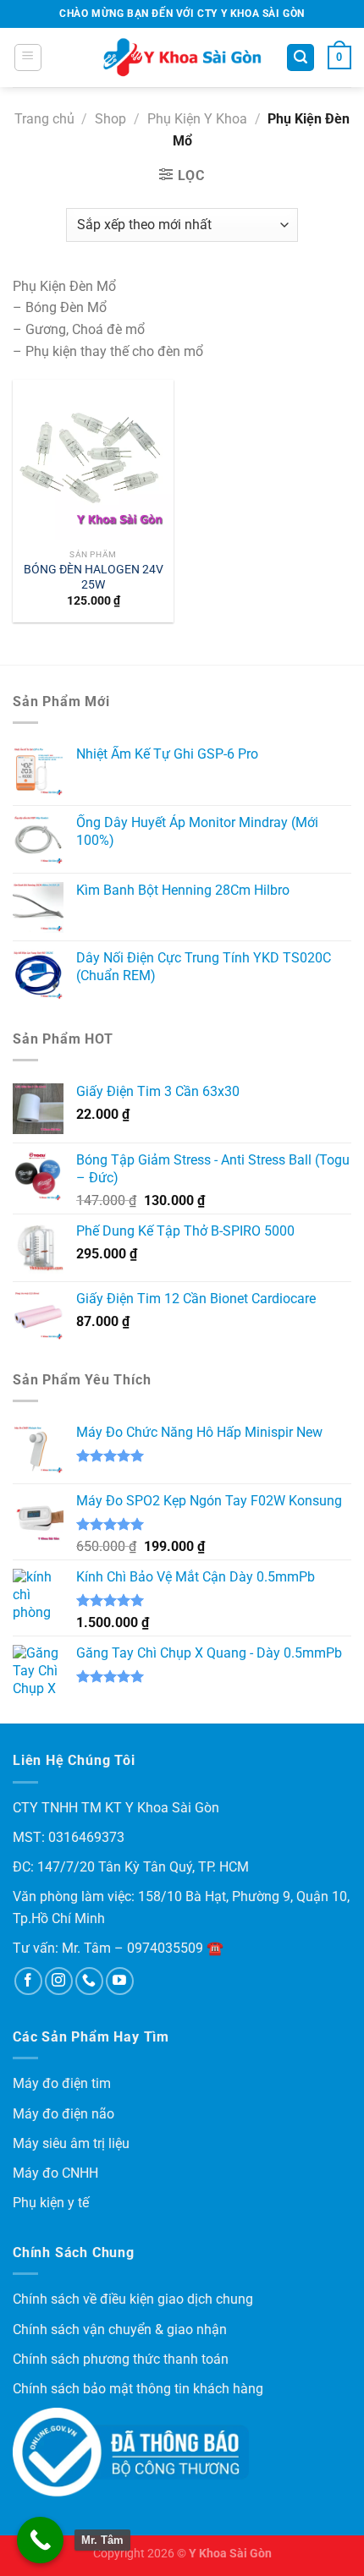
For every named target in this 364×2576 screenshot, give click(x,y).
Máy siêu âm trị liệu (71, 2143)
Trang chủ (44, 119)
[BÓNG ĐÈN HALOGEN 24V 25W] (93, 460)
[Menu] (28, 58)
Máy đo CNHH (55, 2173)
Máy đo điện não (63, 2114)
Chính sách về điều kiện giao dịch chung (133, 2299)
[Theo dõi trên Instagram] (59, 1981)
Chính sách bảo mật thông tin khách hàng (138, 2389)
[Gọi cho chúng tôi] (89, 1981)
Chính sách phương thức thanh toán (121, 2359)
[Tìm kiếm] (301, 58)
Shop (110, 119)
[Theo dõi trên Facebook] (28, 1981)
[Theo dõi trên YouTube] (120, 1981)
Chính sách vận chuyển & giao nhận (120, 2329)
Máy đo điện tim (62, 2083)
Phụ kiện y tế (51, 2203)
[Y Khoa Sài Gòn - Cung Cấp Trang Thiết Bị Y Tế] (182, 58)
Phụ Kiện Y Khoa (197, 119)
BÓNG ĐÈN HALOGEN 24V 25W (94, 577)
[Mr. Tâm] (40, 2540)
